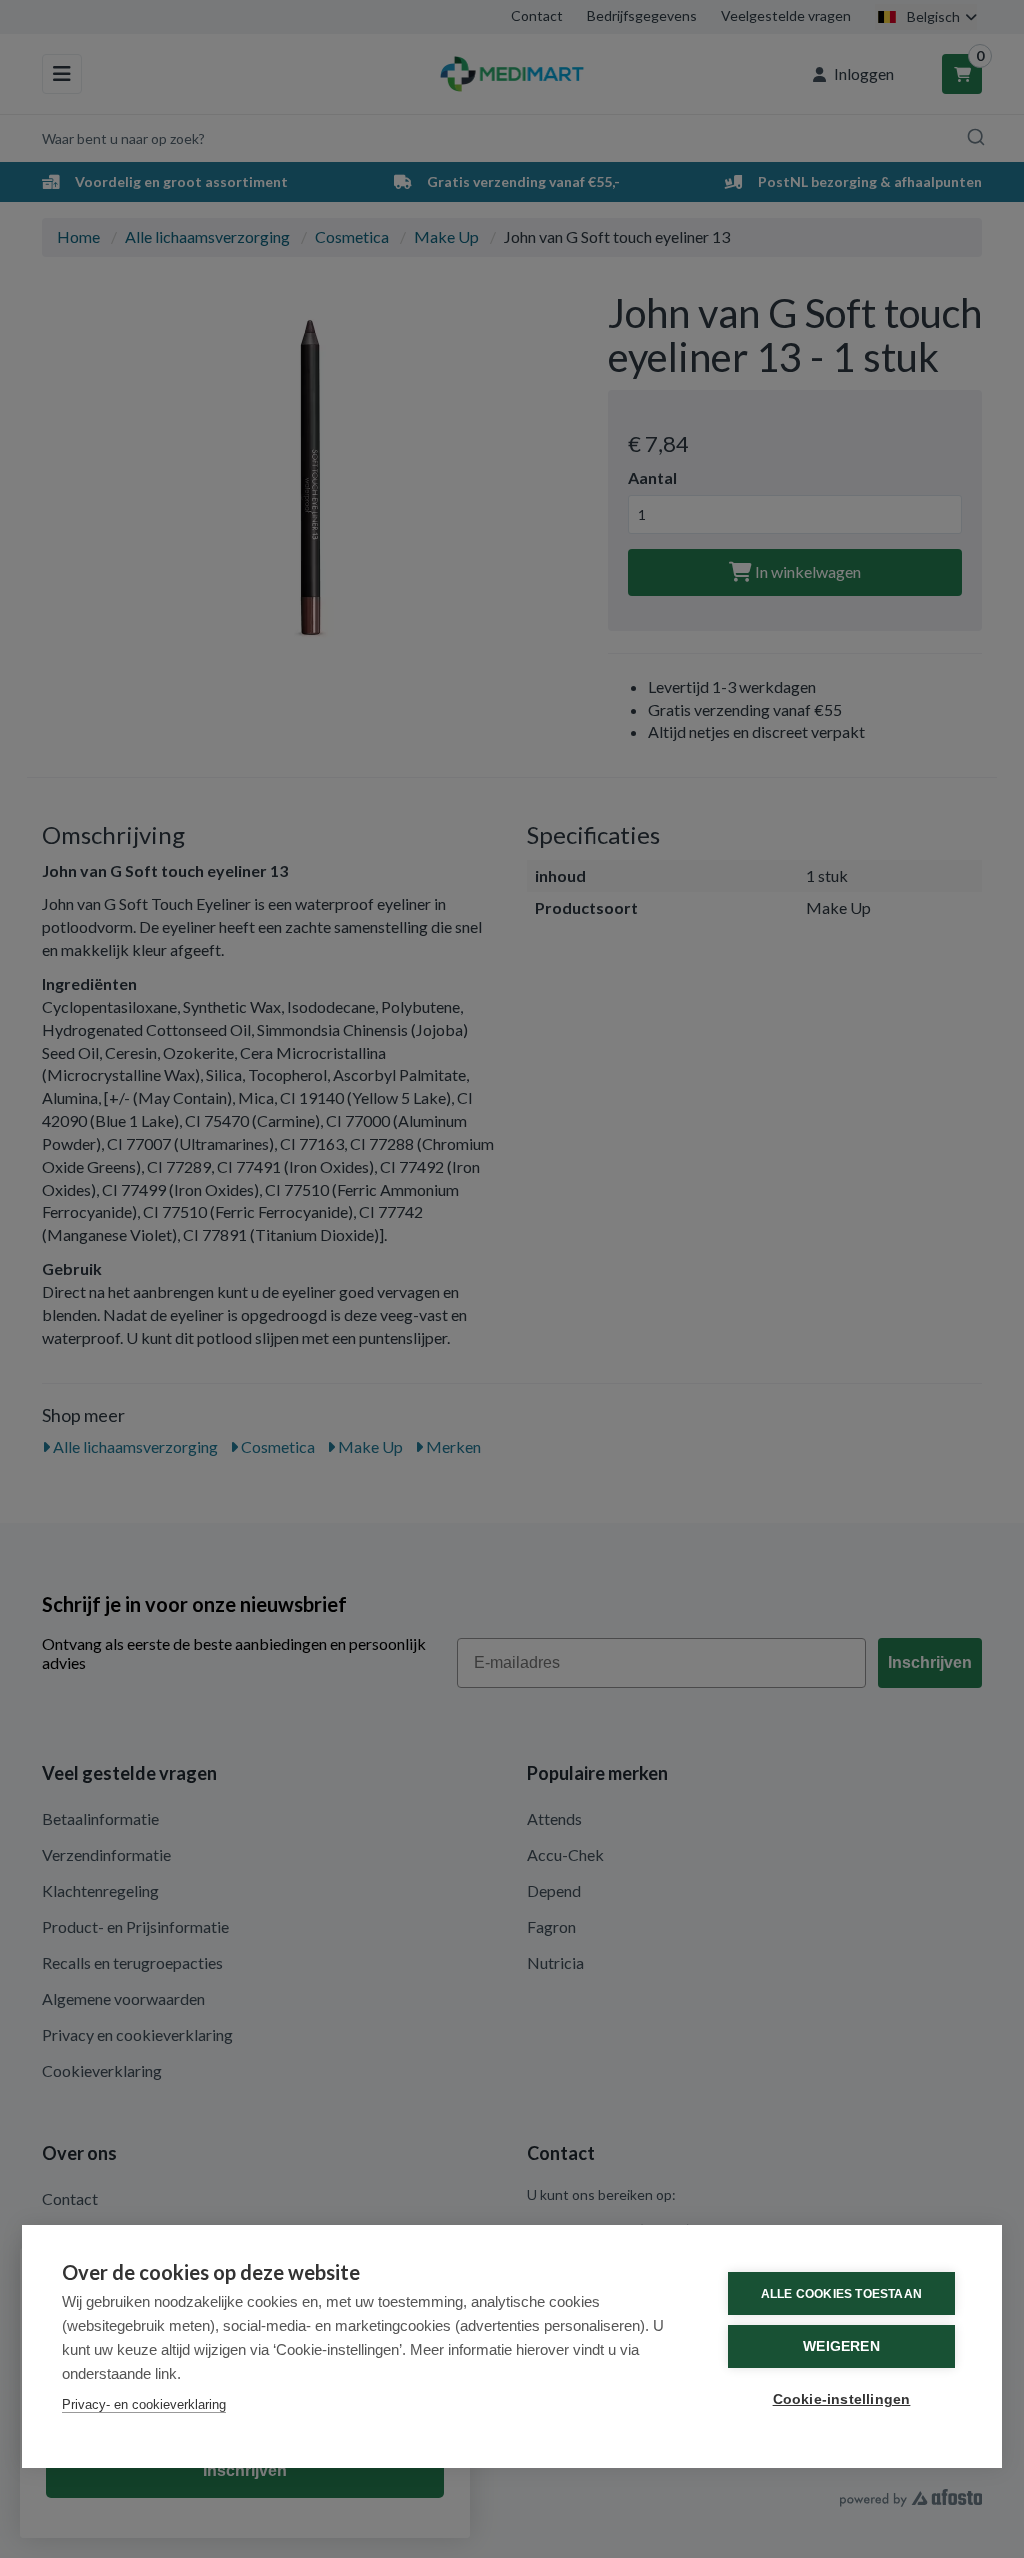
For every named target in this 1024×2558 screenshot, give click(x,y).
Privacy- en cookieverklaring (144, 2404)
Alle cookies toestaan (841, 2294)
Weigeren (841, 2346)
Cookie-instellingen (842, 2399)
